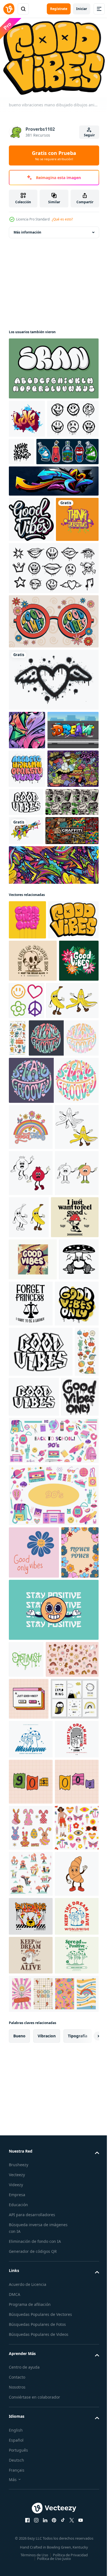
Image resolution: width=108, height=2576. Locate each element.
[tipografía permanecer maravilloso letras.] (44, 1306)
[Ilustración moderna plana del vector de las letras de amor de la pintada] (27, 416)
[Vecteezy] (9, 9)
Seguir (89, 135)
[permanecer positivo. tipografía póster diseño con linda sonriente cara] (53, 2119)
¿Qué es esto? (62, 219)
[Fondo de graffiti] (53, 516)
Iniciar (82, 9)
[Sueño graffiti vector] (34, 849)
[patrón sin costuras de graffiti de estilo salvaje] (27, 811)
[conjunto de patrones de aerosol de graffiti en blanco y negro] (53, 649)
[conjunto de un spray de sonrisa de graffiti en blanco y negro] (35, 454)
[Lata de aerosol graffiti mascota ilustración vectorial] (40, 487)
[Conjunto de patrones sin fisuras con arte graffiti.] (35, 1017)
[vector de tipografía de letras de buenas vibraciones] (31, 555)
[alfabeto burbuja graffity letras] (27, 888)
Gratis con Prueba (54, 155)
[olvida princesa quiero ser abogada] (73, 1664)
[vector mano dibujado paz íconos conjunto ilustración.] (68, 1227)
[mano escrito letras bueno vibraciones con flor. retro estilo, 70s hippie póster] (29, 1229)
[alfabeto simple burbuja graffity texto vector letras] (53, 365)
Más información (27, 229)
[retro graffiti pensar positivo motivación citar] (30, 600)
